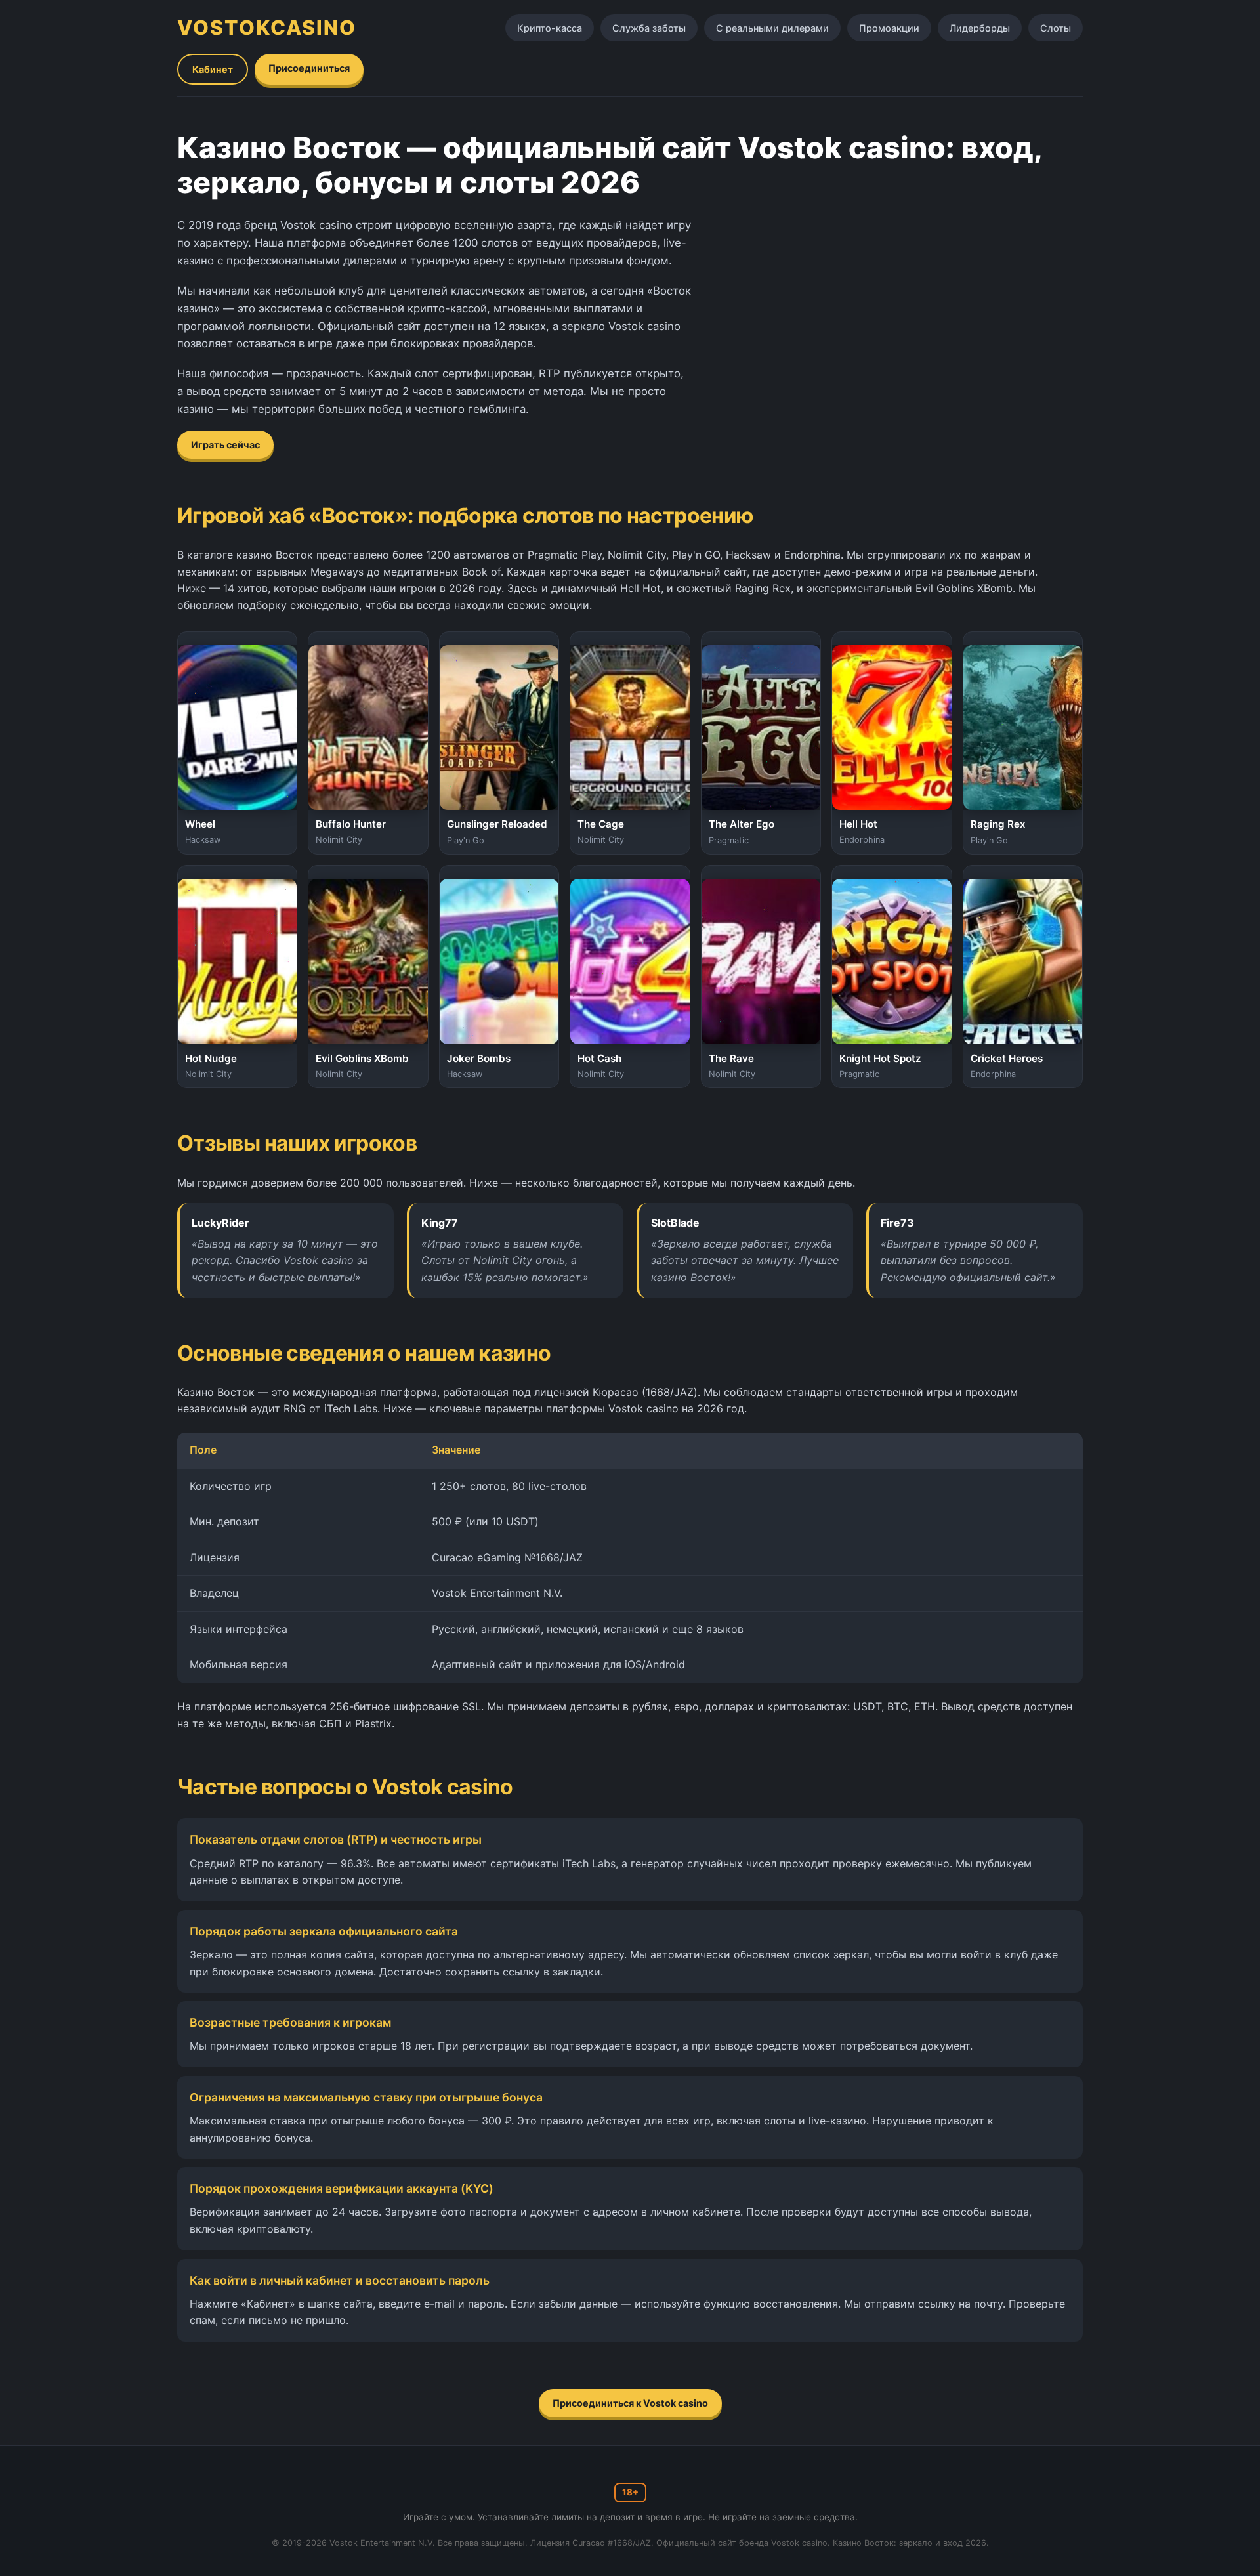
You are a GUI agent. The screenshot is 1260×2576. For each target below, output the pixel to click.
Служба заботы (649, 28)
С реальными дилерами (772, 28)
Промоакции (889, 28)
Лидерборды (980, 28)
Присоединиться (309, 68)
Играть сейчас (225, 445)
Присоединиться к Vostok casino (630, 2403)
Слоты (1056, 28)
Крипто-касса (550, 28)
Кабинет (213, 69)
